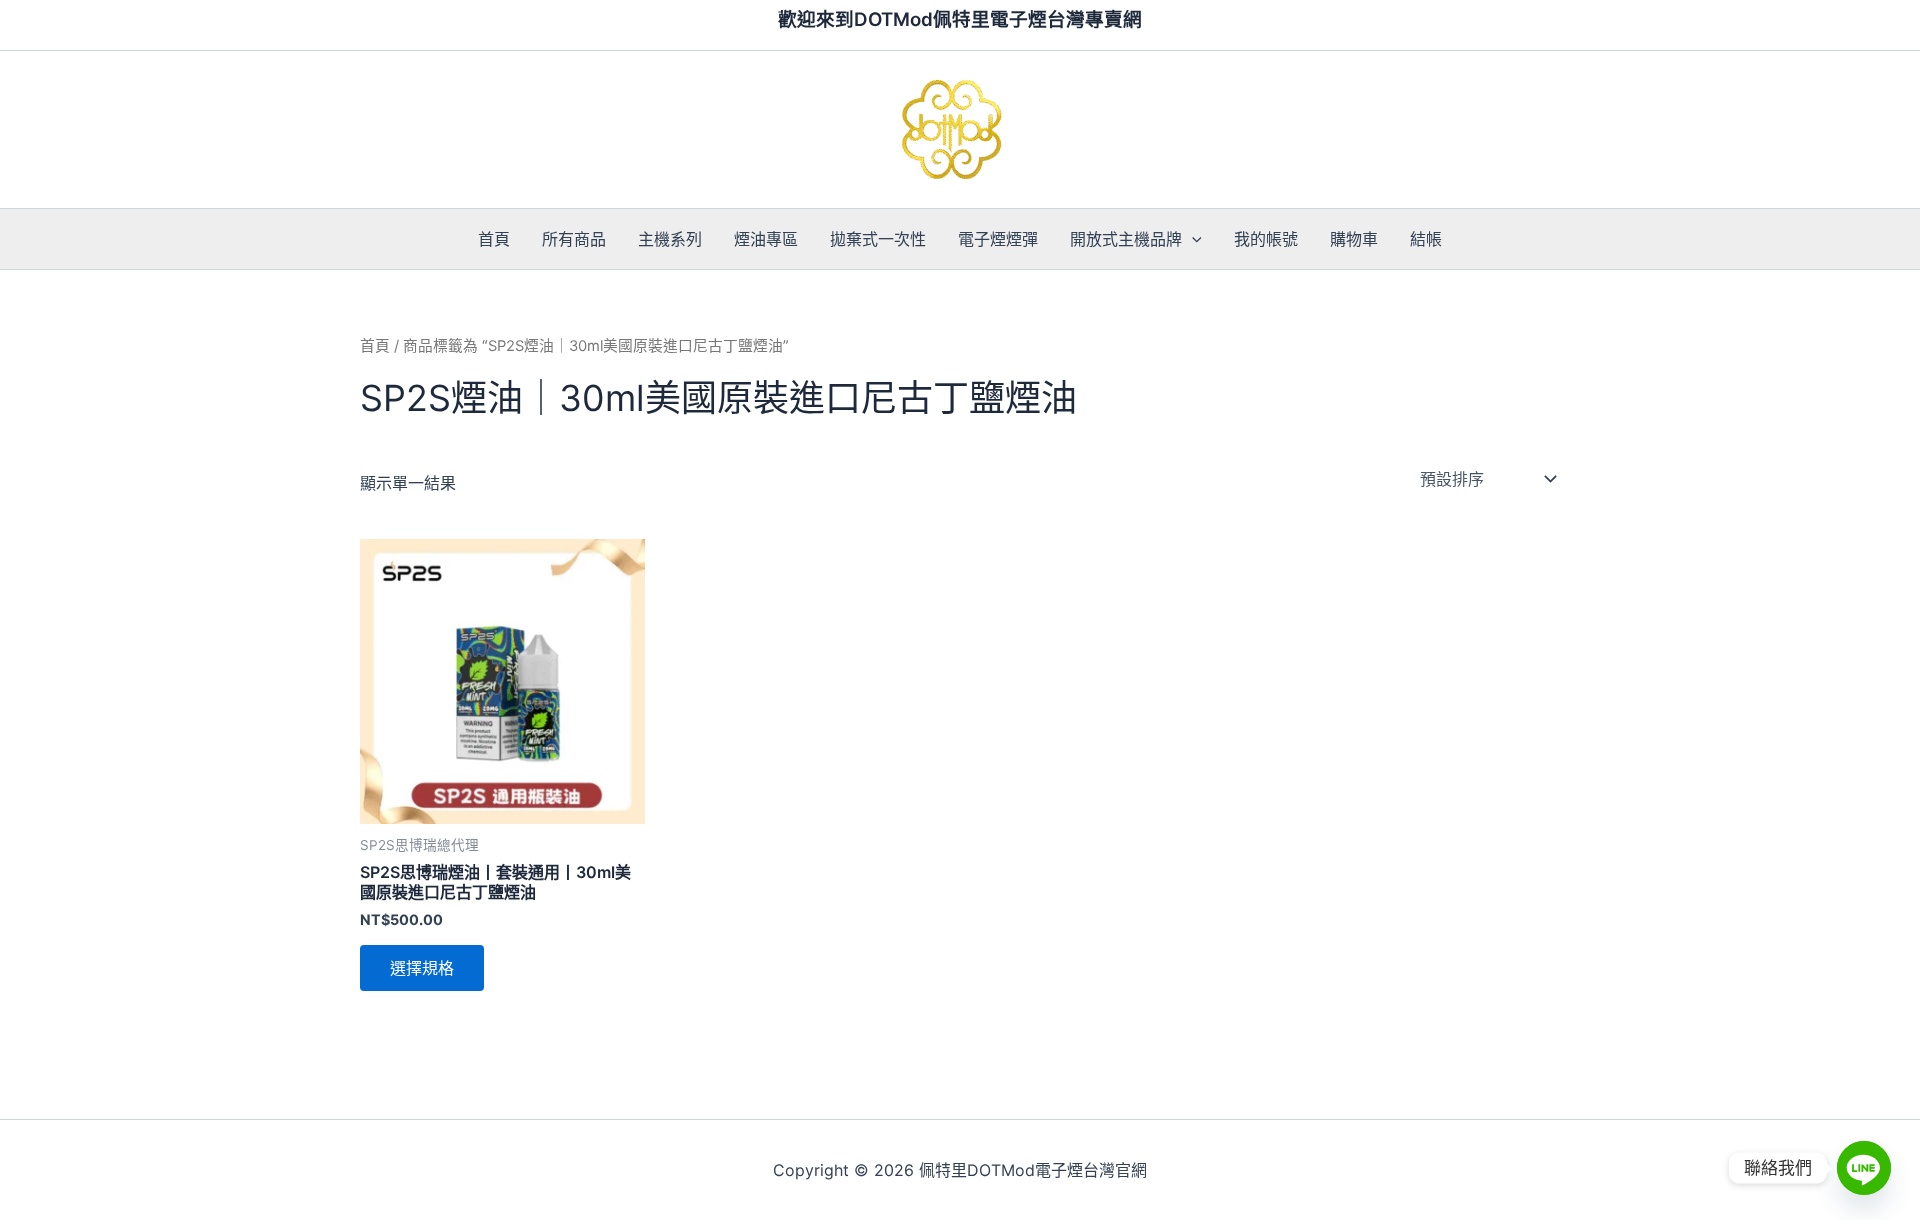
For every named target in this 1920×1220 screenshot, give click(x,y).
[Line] (1864, 1168)
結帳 (1426, 239)
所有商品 (574, 239)
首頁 (494, 239)
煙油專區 (766, 239)
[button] (1192, 239)
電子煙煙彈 (998, 239)
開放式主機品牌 (1126, 239)
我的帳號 (1266, 239)
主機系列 (670, 239)
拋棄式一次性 (878, 239)
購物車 (1354, 239)
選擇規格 (422, 968)
